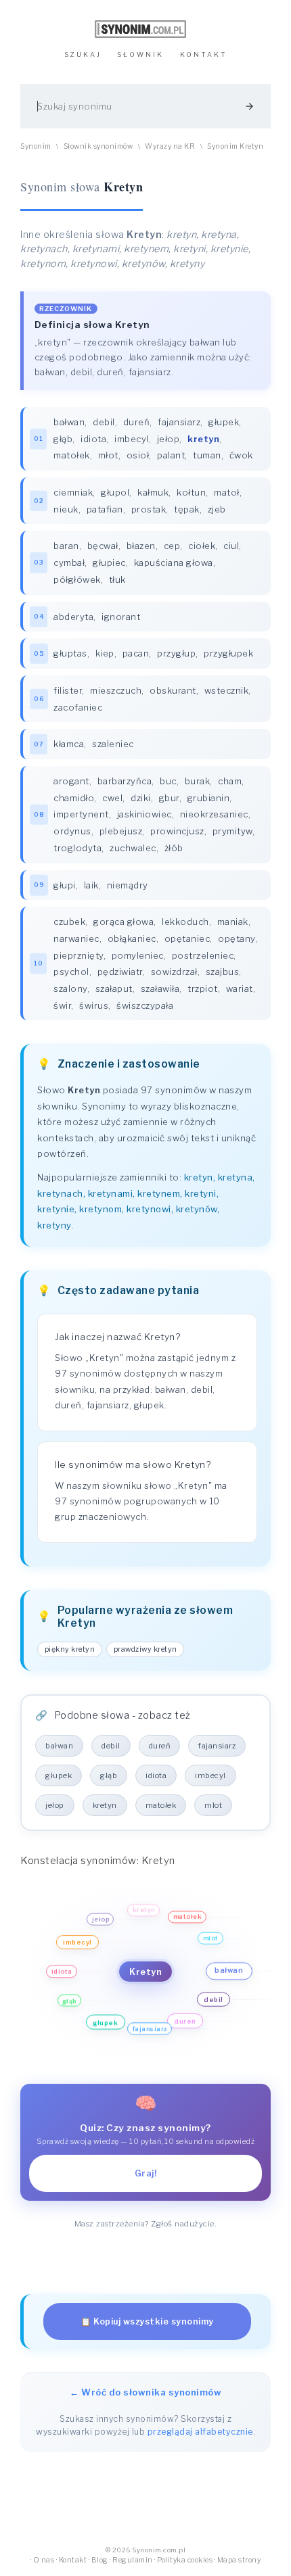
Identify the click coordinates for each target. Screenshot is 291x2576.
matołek (72, 455)
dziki (141, 798)
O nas (44, 2560)
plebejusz (121, 831)
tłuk (117, 579)
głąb (63, 439)
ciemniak (73, 492)
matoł (227, 492)
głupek (224, 422)
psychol (71, 972)
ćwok (241, 455)
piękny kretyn (70, 1649)
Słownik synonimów (98, 146)
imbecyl (132, 439)
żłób (174, 848)
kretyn (105, 1805)
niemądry (128, 885)
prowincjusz (177, 831)
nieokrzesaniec (214, 814)
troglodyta (77, 848)
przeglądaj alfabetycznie (200, 2432)
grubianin (209, 798)
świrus (94, 1005)
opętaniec (187, 938)
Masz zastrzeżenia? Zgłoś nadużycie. (146, 2224)
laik (91, 885)
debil (104, 422)
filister (68, 690)
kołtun (191, 492)
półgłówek (77, 579)
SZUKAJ (83, 54)
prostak (149, 509)
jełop (169, 439)
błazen (141, 546)
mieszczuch (116, 690)
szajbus (223, 972)
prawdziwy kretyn (145, 1649)
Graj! (146, 2173)
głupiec (109, 563)
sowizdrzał (174, 972)
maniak (233, 922)
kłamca (69, 744)
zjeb (217, 509)
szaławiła (160, 988)
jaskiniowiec (144, 814)
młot (108, 455)
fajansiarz (179, 422)
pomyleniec (138, 955)
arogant (71, 781)
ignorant (121, 617)
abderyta (73, 617)
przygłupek (228, 653)
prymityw (232, 831)
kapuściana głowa (174, 563)
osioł (138, 455)
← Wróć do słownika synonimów (145, 2392)
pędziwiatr (120, 972)
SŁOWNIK (140, 54)
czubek (69, 922)
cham (230, 781)
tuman (207, 455)
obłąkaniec (132, 938)
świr (62, 1005)
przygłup (176, 653)
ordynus (72, 831)
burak (198, 781)
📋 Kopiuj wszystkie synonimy (147, 2321)
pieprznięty (79, 955)
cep (172, 546)
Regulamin (133, 2560)
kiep (105, 653)
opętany (237, 938)
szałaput (114, 988)
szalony (70, 988)
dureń (137, 422)
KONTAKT (204, 54)
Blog (100, 2560)
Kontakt (73, 2560)
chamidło (74, 798)
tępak (187, 509)
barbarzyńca (125, 781)
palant (171, 455)
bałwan (69, 422)
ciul (231, 546)
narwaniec (76, 938)
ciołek (202, 546)
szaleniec (113, 744)
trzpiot (203, 988)
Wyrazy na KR (170, 146)
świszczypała (145, 1005)
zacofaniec (78, 707)
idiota (93, 439)
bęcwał (103, 546)
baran (66, 546)
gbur (169, 798)
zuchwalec (133, 848)
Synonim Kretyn (235, 146)
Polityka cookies (185, 2560)
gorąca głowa (124, 922)
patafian (105, 509)
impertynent (81, 814)
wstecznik (227, 690)
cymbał (69, 563)
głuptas (70, 653)
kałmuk (153, 492)
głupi (65, 885)
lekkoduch (185, 922)
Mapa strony (239, 2560)
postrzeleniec (203, 955)
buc (168, 781)
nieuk (66, 509)
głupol (115, 492)
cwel (112, 798)
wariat (240, 988)
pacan (136, 653)
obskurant (173, 690)
